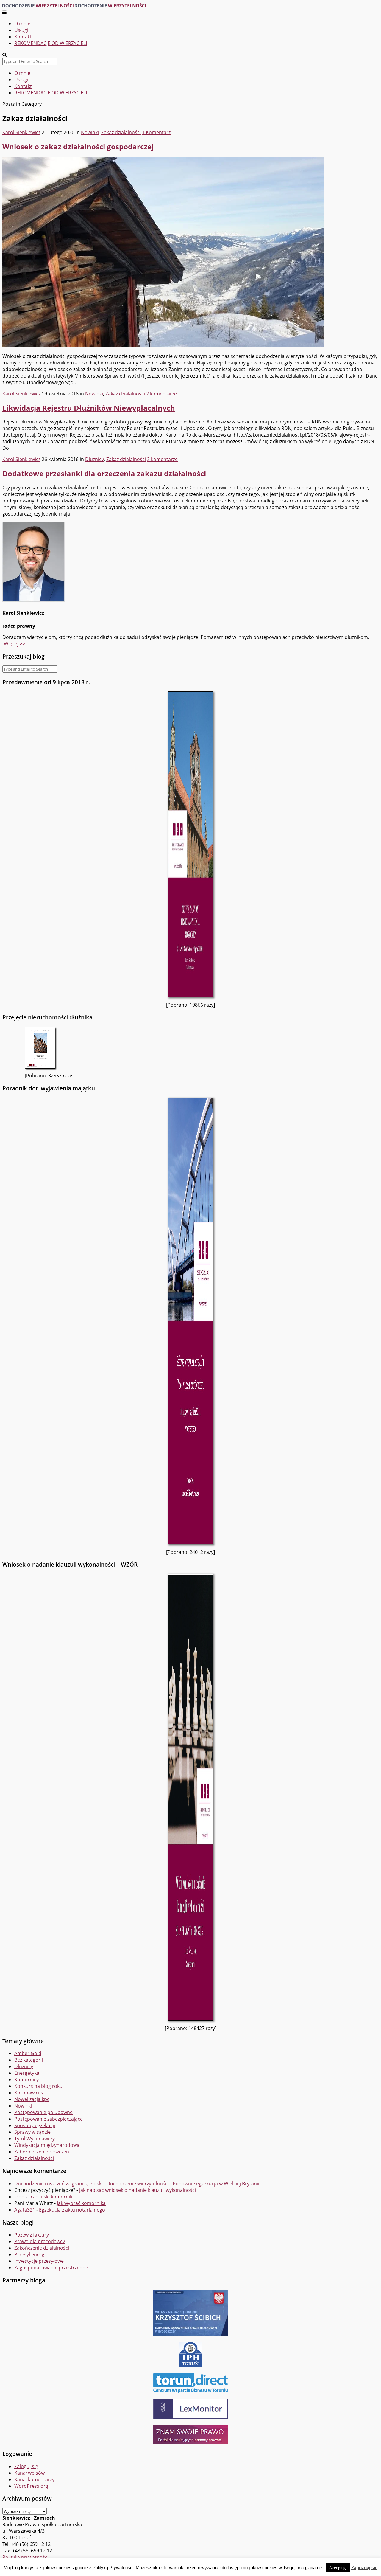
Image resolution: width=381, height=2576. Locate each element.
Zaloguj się (26, 2466)
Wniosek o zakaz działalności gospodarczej (78, 146)
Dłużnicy (95, 459)
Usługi (21, 30)
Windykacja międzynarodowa (47, 2145)
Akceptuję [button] (338, 2568)
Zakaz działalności (121, 132)
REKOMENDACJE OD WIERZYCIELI (51, 43)
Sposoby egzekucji (35, 2125)
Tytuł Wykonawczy (35, 2139)
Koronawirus (29, 2093)
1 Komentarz (156, 132)
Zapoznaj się (364, 2568)
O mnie (22, 24)
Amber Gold (28, 2053)
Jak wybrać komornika (81, 2203)
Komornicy (26, 2080)
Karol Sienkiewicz (21, 132)
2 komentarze (161, 394)
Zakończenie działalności (42, 2248)
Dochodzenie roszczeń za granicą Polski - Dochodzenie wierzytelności (92, 2184)
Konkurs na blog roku (38, 2086)
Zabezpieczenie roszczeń (42, 2152)
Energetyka (27, 2073)
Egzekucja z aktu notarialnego (72, 2210)
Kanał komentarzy (34, 2479)
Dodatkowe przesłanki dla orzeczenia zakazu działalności (104, 473)
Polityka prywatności (25, 2557)
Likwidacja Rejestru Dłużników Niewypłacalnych (89, 408)
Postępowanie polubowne (43, 2112)
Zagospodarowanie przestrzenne (51, 2268)
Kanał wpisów (29, 2473)
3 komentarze (162, 459)
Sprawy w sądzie (32, 2132)
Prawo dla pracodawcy (40, 2241)
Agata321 (25, 2210)
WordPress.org (31, 2486)
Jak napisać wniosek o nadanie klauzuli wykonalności (138, 2190)
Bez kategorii (29, 2060)
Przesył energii (31, 2254)
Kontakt (23, 37)
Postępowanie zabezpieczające (49, 2119)
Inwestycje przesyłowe (39, 2261)
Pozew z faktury (32, 2235)
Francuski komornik (50, 2197)
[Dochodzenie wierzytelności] (74, 6)
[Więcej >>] (14, 644)
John (19, 2197)
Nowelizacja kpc (32, 2099)
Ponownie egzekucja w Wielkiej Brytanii (216, 2184)
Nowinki (90, 132)
